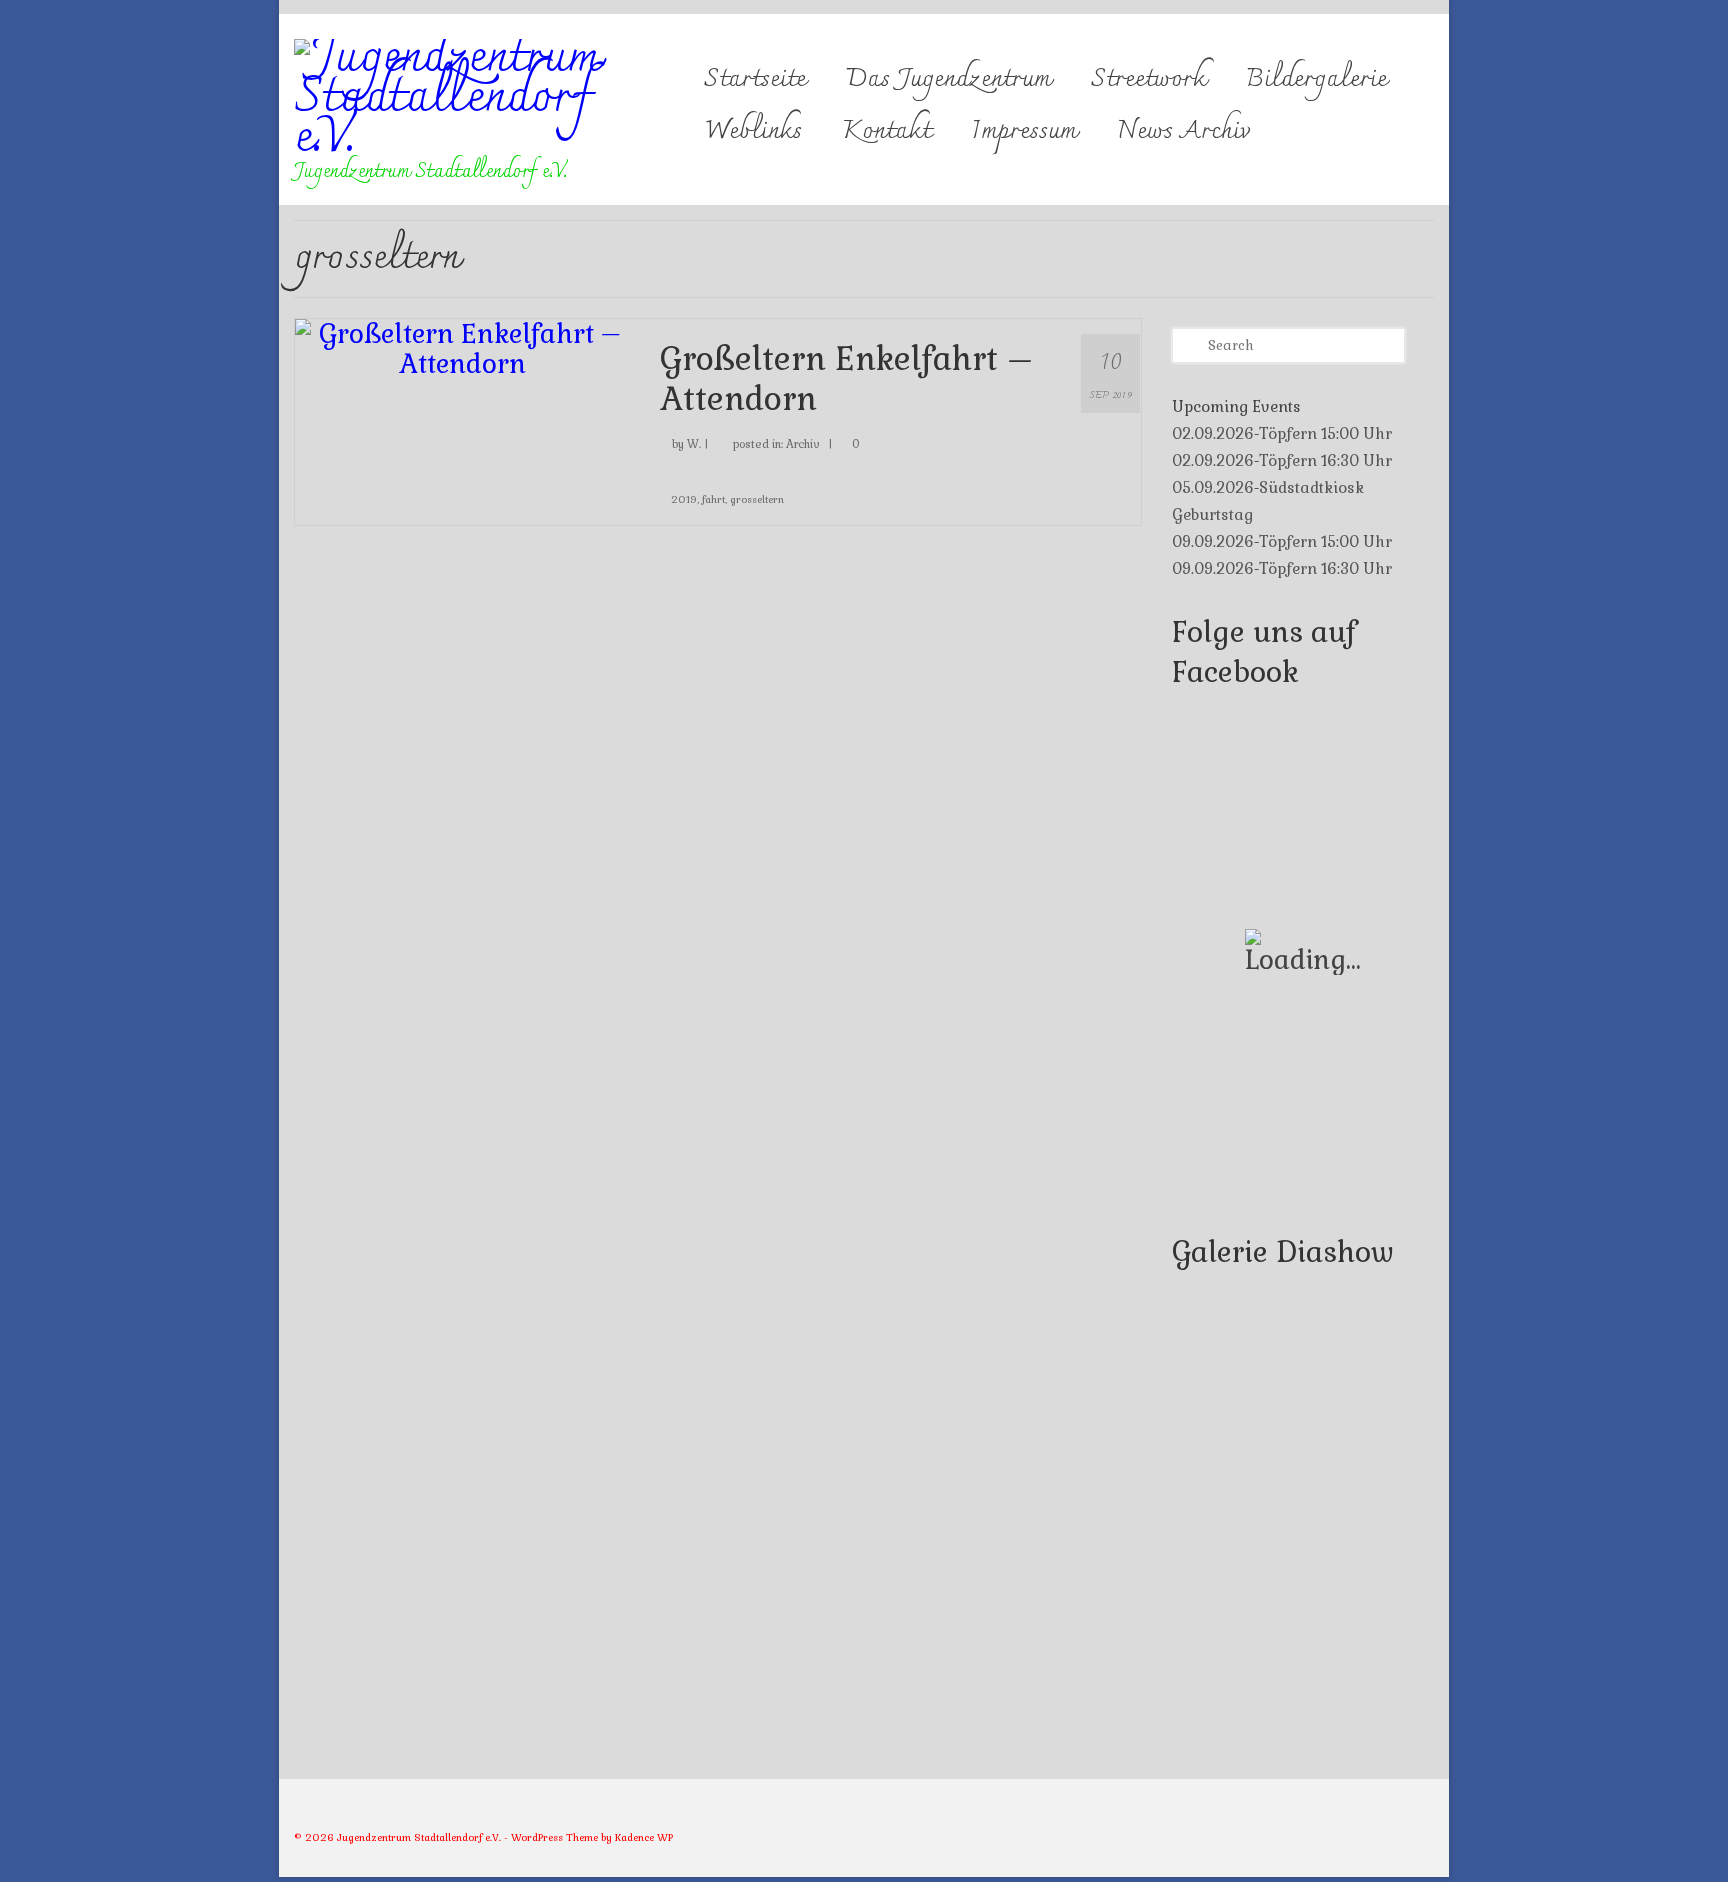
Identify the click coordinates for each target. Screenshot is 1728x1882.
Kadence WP (644, 1837)
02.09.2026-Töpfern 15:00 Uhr (1282, 433)
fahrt (713, 499)
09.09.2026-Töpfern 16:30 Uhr (1282, 568)
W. (694, 444)
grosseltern (757, 499)
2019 (684, 499)
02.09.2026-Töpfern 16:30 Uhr (1282, 460)
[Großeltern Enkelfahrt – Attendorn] (462, 346)
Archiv (803, 444)
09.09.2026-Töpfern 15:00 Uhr (1282, 541)
